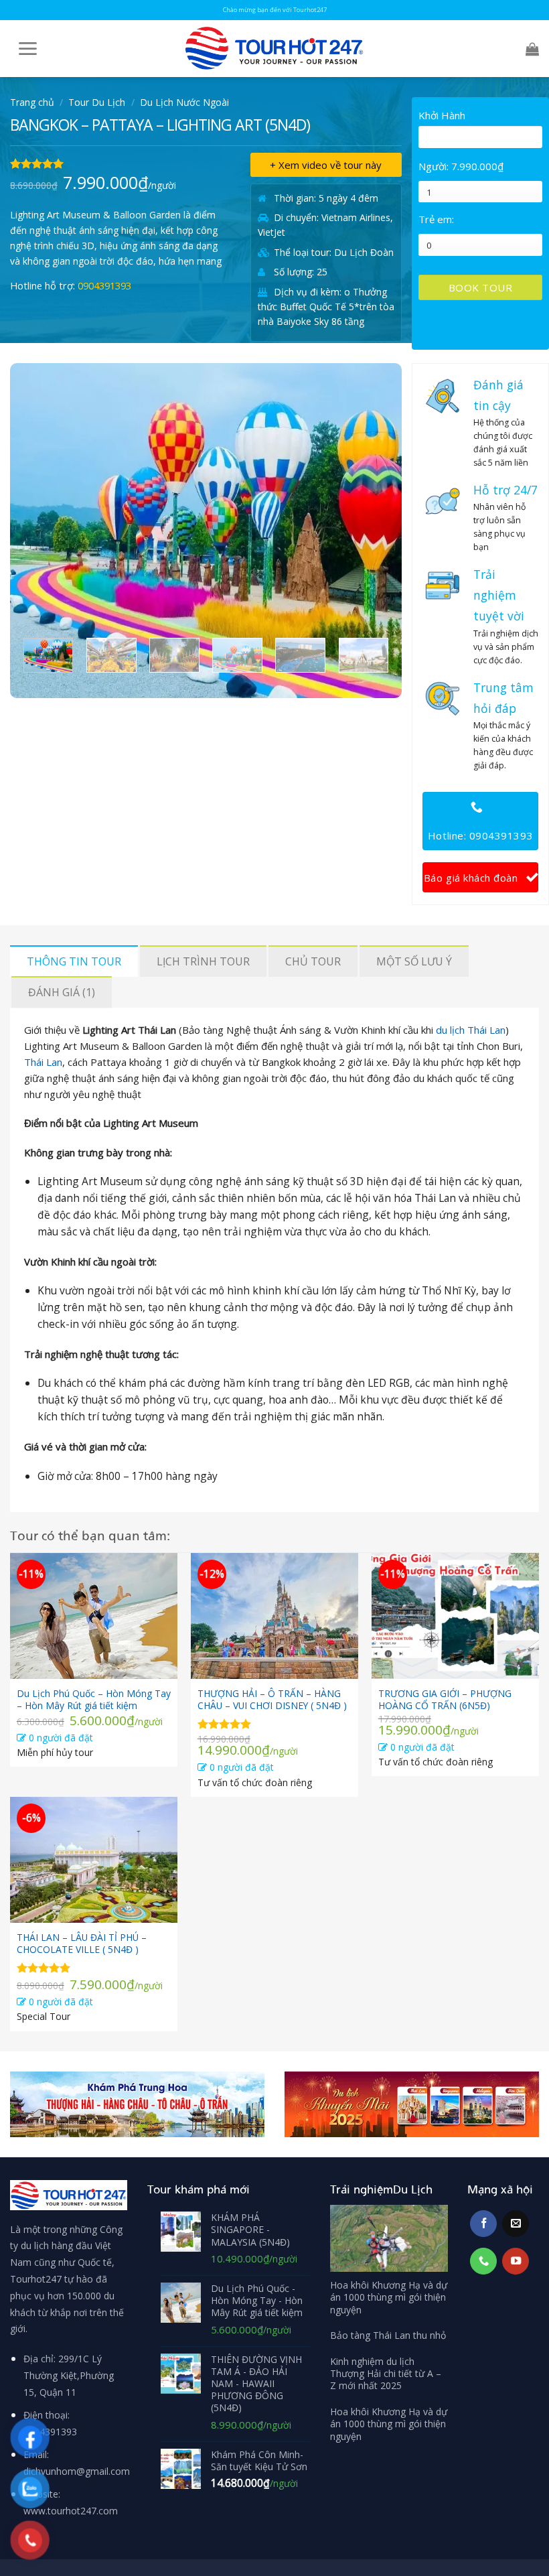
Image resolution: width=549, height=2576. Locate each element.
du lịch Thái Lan (471, 1030)
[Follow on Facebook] (483, 2224)
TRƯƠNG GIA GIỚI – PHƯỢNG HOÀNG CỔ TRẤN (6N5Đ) (445, 1700)
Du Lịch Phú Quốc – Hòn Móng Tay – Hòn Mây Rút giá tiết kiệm (94, 1700)
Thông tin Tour (74, 961)
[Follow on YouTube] (516, 2261)
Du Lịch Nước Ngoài (184, 102)
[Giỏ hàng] (529, 49)
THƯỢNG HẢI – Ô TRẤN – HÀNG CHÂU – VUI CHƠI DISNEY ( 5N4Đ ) (272, 1700)
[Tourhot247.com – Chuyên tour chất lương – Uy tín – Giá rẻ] (274, 49)
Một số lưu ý (414, 961)
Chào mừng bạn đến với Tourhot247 (275, 10)
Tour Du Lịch (97, 102)
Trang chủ (32, 102)
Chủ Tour (313, 961)
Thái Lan (43, 1062)
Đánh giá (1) (62, 992)
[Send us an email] (516, 2224)
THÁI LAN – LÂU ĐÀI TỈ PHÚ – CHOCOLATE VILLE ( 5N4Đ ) (82, 1944)
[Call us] (483, 2261)
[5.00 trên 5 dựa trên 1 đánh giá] (120, 163)
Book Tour (480, 287)
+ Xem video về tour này (326, 165)
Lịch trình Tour (203, 961)
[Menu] (24, 49)
